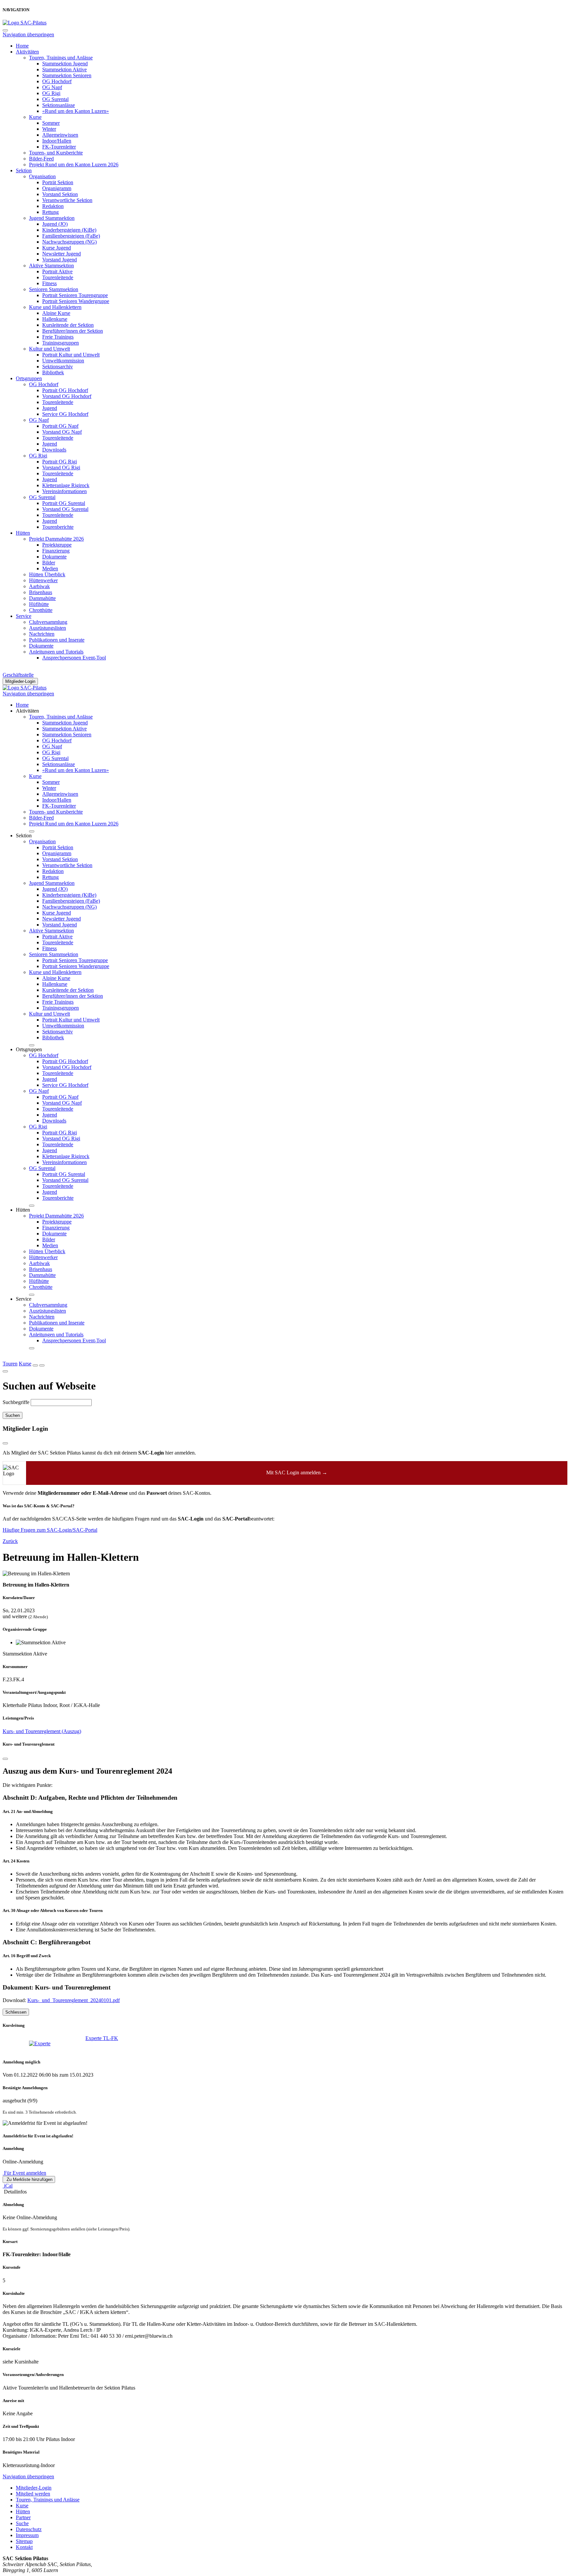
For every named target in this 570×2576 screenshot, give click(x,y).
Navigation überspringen (28, 34)
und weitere (15, 1616)
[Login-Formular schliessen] (5, 1443)
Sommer (51, 123)
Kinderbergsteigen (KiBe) (69, 230)
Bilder (49, 563)
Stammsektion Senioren (67, 75)
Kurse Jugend (57, 248)
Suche (22, 2523)
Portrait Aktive (57, 271)
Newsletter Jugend (62, 254)
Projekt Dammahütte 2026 (56, 539)
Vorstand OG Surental (65, 509)
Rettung (50, 212)
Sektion (24, 170)
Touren (10, 1364)
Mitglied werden (33, 2494)
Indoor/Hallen (57, 141)
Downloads (54, 450)
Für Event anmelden (24, 2173)
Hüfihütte (39, 604)
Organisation (42, 176)
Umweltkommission (63, 361)
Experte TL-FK (102, 2038)
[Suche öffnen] (35, 1365)
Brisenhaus (41, 592)
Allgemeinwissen (60, 135)
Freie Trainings (58, 337)
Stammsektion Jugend (65, 64)
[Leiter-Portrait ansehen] (48, 2044)
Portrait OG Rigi (60, 462)
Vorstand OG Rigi (61, 468)
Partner (23, 2517)
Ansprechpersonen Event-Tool (74, 658)
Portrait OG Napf (60, 426)
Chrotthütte (41, 610)
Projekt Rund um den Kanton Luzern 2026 (74, 165)
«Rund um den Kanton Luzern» (76, 111)
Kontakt (24, 2547)
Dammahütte (42, 598)
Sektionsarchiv (58, 367)
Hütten (23, 533)
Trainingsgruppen (61, 343)
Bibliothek (53, 372)
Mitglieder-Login (20, 681)
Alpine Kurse (56, 313)
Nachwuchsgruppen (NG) (69, 242)
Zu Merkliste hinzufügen (29, 2179)
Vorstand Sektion (60, 194)
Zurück (10, 1541)
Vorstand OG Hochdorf (67, 396)
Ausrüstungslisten (47, 628)
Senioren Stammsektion (54, 289)
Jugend (50, 408)
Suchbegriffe (16, 1402)
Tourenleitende (58, 277)
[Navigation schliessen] (5, 30)
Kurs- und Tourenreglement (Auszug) (42, 1731)
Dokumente (54, 557)
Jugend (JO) (55, 224)
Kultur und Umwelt (49, 349)
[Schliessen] (5, 1759)
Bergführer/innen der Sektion (73, 331)
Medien (50, 569)
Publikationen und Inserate (57, 640)
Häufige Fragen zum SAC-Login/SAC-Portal (50, 1530)
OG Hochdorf (57, 81)
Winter (49, 129)
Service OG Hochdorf (65, 414)
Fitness (49, 283)
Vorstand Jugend (60, 260)
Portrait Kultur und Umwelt (71, 355)
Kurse (35, 117)
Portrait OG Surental (64, 503)
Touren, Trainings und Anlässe (61, 58)
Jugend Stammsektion (52, 218)
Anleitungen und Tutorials (56, 652)
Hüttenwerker (43, 580)
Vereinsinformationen (64, 491)
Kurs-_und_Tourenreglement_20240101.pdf (74, 2000)
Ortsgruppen (29, 378)
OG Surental (55, 99)
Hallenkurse (55, 319)
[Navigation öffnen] (42, 1365)
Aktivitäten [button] (27, 711)
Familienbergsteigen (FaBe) (71, 236)
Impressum (27, 2535)
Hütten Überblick (47, 574)
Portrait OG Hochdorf (65, 390)
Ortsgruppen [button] (29, 1049)
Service (24, 616)
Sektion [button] (24, 836)
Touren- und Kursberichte (56, 153)
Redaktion (53, 206)
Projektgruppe (57, 545)
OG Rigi (51, 93)
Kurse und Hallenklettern (55, 307)
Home (22, 46)
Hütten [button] (23, 1210)
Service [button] (24, 1299)
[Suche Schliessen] (5, 1371)
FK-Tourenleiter (59, 147)
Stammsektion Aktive (64, 69)
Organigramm (57, 188)
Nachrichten (42, 634)
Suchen (13, 1415)
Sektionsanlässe (59, 105)
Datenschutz (29, 2529)
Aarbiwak (39, 586)
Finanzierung (56, 551)
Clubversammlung (48, 622)
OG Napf (52, 87)
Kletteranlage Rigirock (66, 485)
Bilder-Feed (41, 159)
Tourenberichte (58, 527)
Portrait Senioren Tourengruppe (75, 295)
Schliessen (16, 2012)
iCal (8, 2186)
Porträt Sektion (58, 182)
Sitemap (24, 2541)
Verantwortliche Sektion (67, 200)
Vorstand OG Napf (62, 432)
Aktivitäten (27, 52)
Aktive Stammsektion (51, 266)
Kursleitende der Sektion (68, 325)
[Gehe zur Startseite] (25, 23)
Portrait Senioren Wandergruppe (76, 301)
